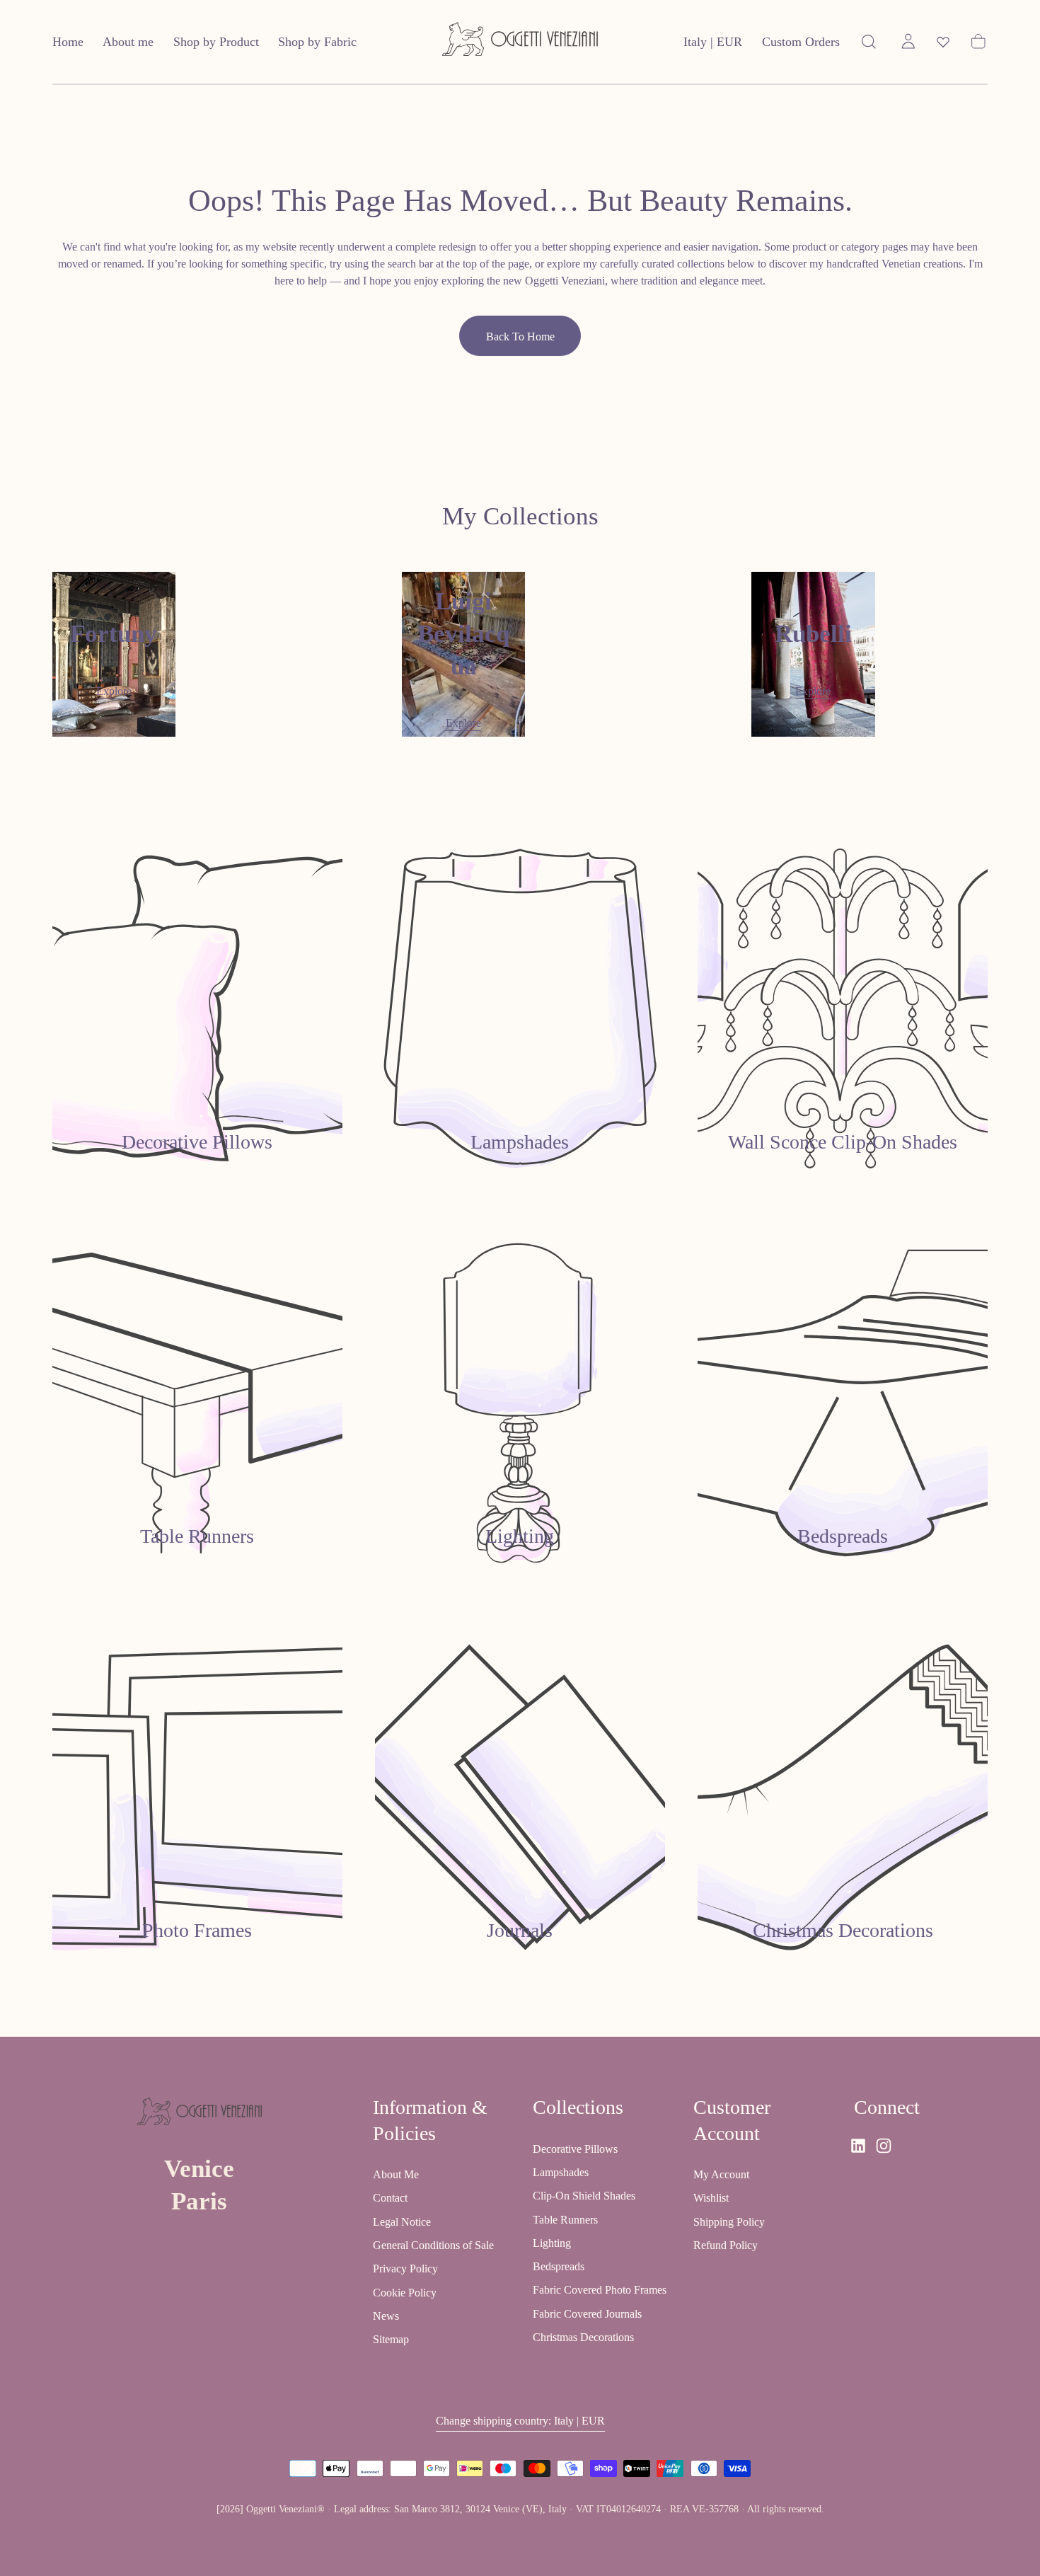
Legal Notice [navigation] (402, 2222)
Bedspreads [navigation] (559, 2267)
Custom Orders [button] (801, 42)
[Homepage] (520, 42)
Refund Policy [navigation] (726, 2246)
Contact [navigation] (390, 2198)
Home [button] (68, 42)
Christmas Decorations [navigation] (583, 2338)
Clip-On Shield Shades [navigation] (584, 2196)
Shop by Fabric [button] (317, 42)
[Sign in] (908, 42)
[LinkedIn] (858, 2146)
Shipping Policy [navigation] (729, 2222)
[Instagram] (884, 2146)
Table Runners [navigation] (565, 2220)
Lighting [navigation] (552, 2243)
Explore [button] (114, 691)
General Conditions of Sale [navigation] (433, 2246)
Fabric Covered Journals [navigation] (587, 2314)
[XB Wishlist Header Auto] (943, 42)
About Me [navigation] (396, 2175)
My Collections (520, 516)
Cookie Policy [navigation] (405, 2293)
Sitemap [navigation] (391, 2340)
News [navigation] (386, 2317)
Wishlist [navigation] (711, 2198)
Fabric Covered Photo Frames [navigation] (600, 2290)
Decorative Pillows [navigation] (575, 2149)
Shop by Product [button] (216, 42)
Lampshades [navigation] (561, 2172)
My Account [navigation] (721, 2175)
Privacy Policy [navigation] (405, 2269)
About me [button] (128, 42)
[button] (713, 45)
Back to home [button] (520, 337)
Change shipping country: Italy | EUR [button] (520, 2421)
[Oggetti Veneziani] (200, 2114)
